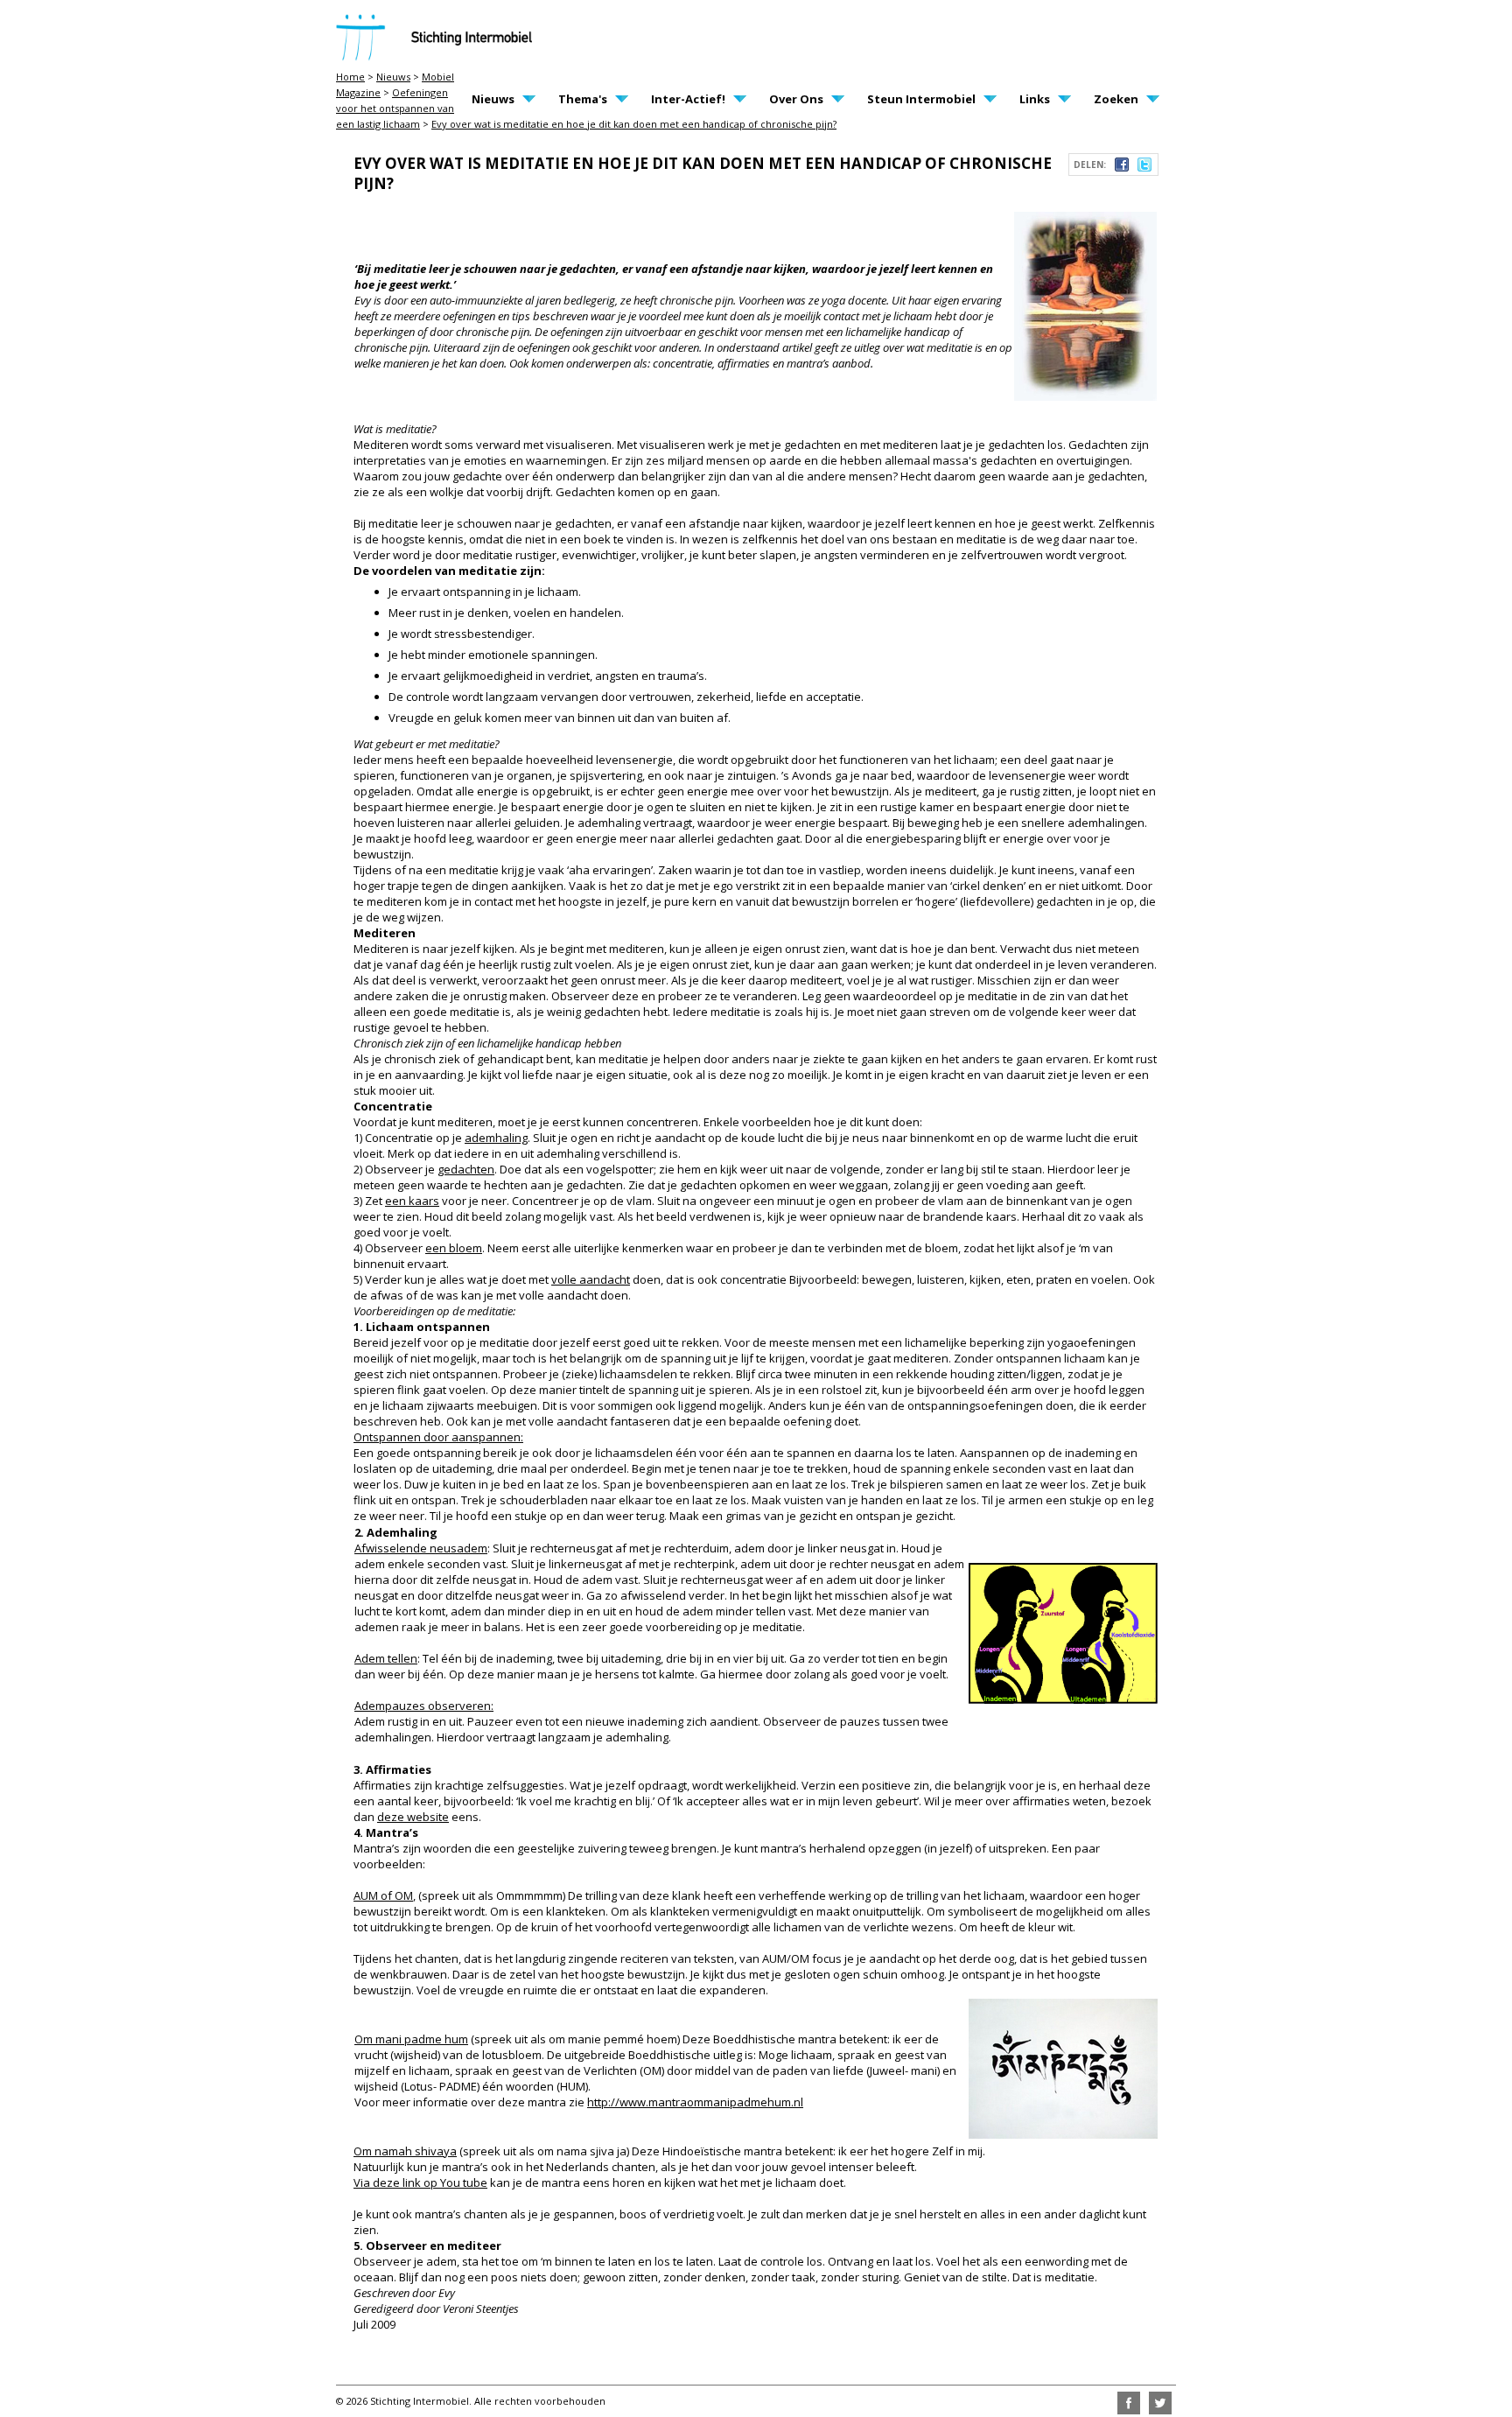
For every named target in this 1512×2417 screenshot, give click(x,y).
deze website (413, 1817)
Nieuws (393, 77)
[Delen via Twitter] (1144, 167)
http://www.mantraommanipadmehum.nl (695, 2102)
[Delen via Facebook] (1122, 167)
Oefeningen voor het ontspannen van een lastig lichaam (395, 108)
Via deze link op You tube (420, 2182)
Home (350, 77)
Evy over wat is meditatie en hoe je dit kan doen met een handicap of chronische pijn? (634, 124)
